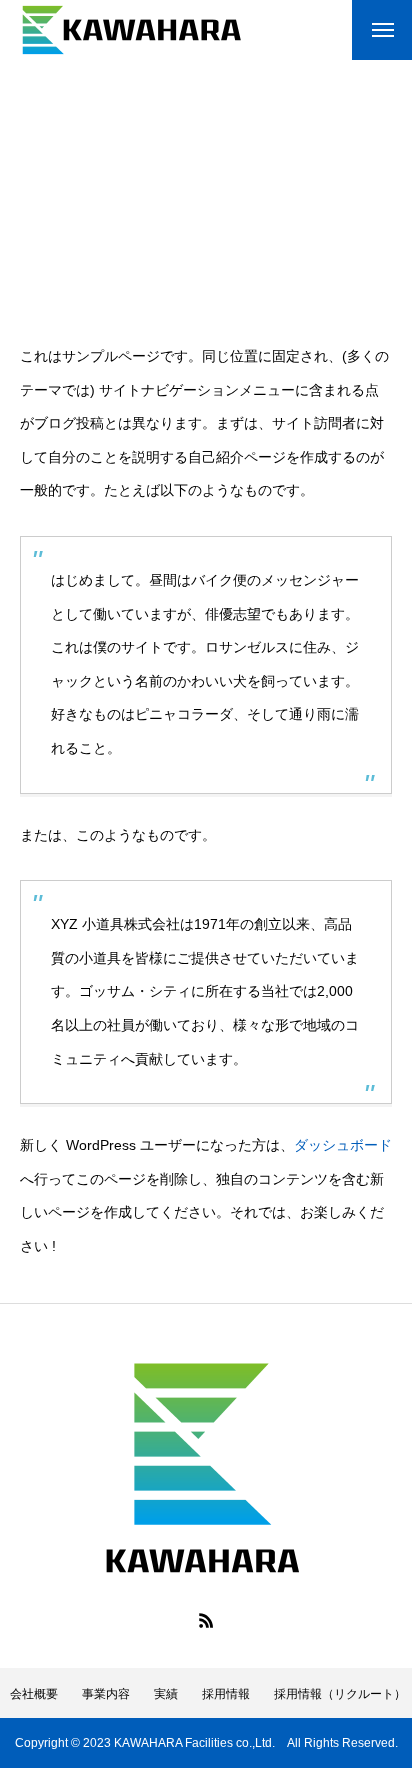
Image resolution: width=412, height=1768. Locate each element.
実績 (166, 1694)
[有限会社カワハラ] (132, 30)
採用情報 (226, 1694)
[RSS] (206, 1620)
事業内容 (106, 1694)
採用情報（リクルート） (340, 1694)
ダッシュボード (343, 1145)
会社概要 (34, 1694)
